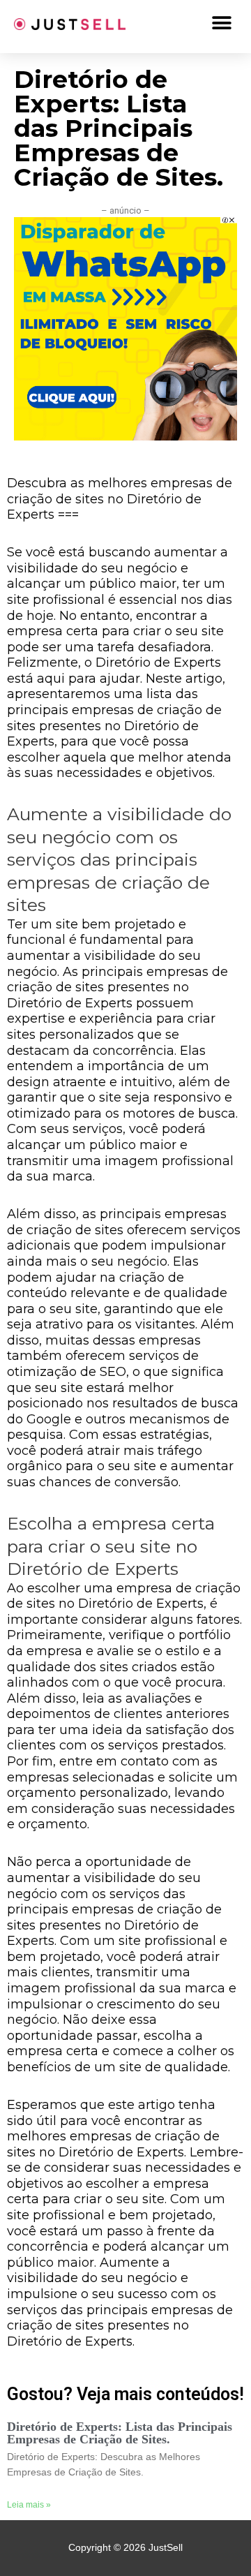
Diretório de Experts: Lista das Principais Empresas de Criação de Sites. (120, 2433)
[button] (221, 23)
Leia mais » (29, 2505)
